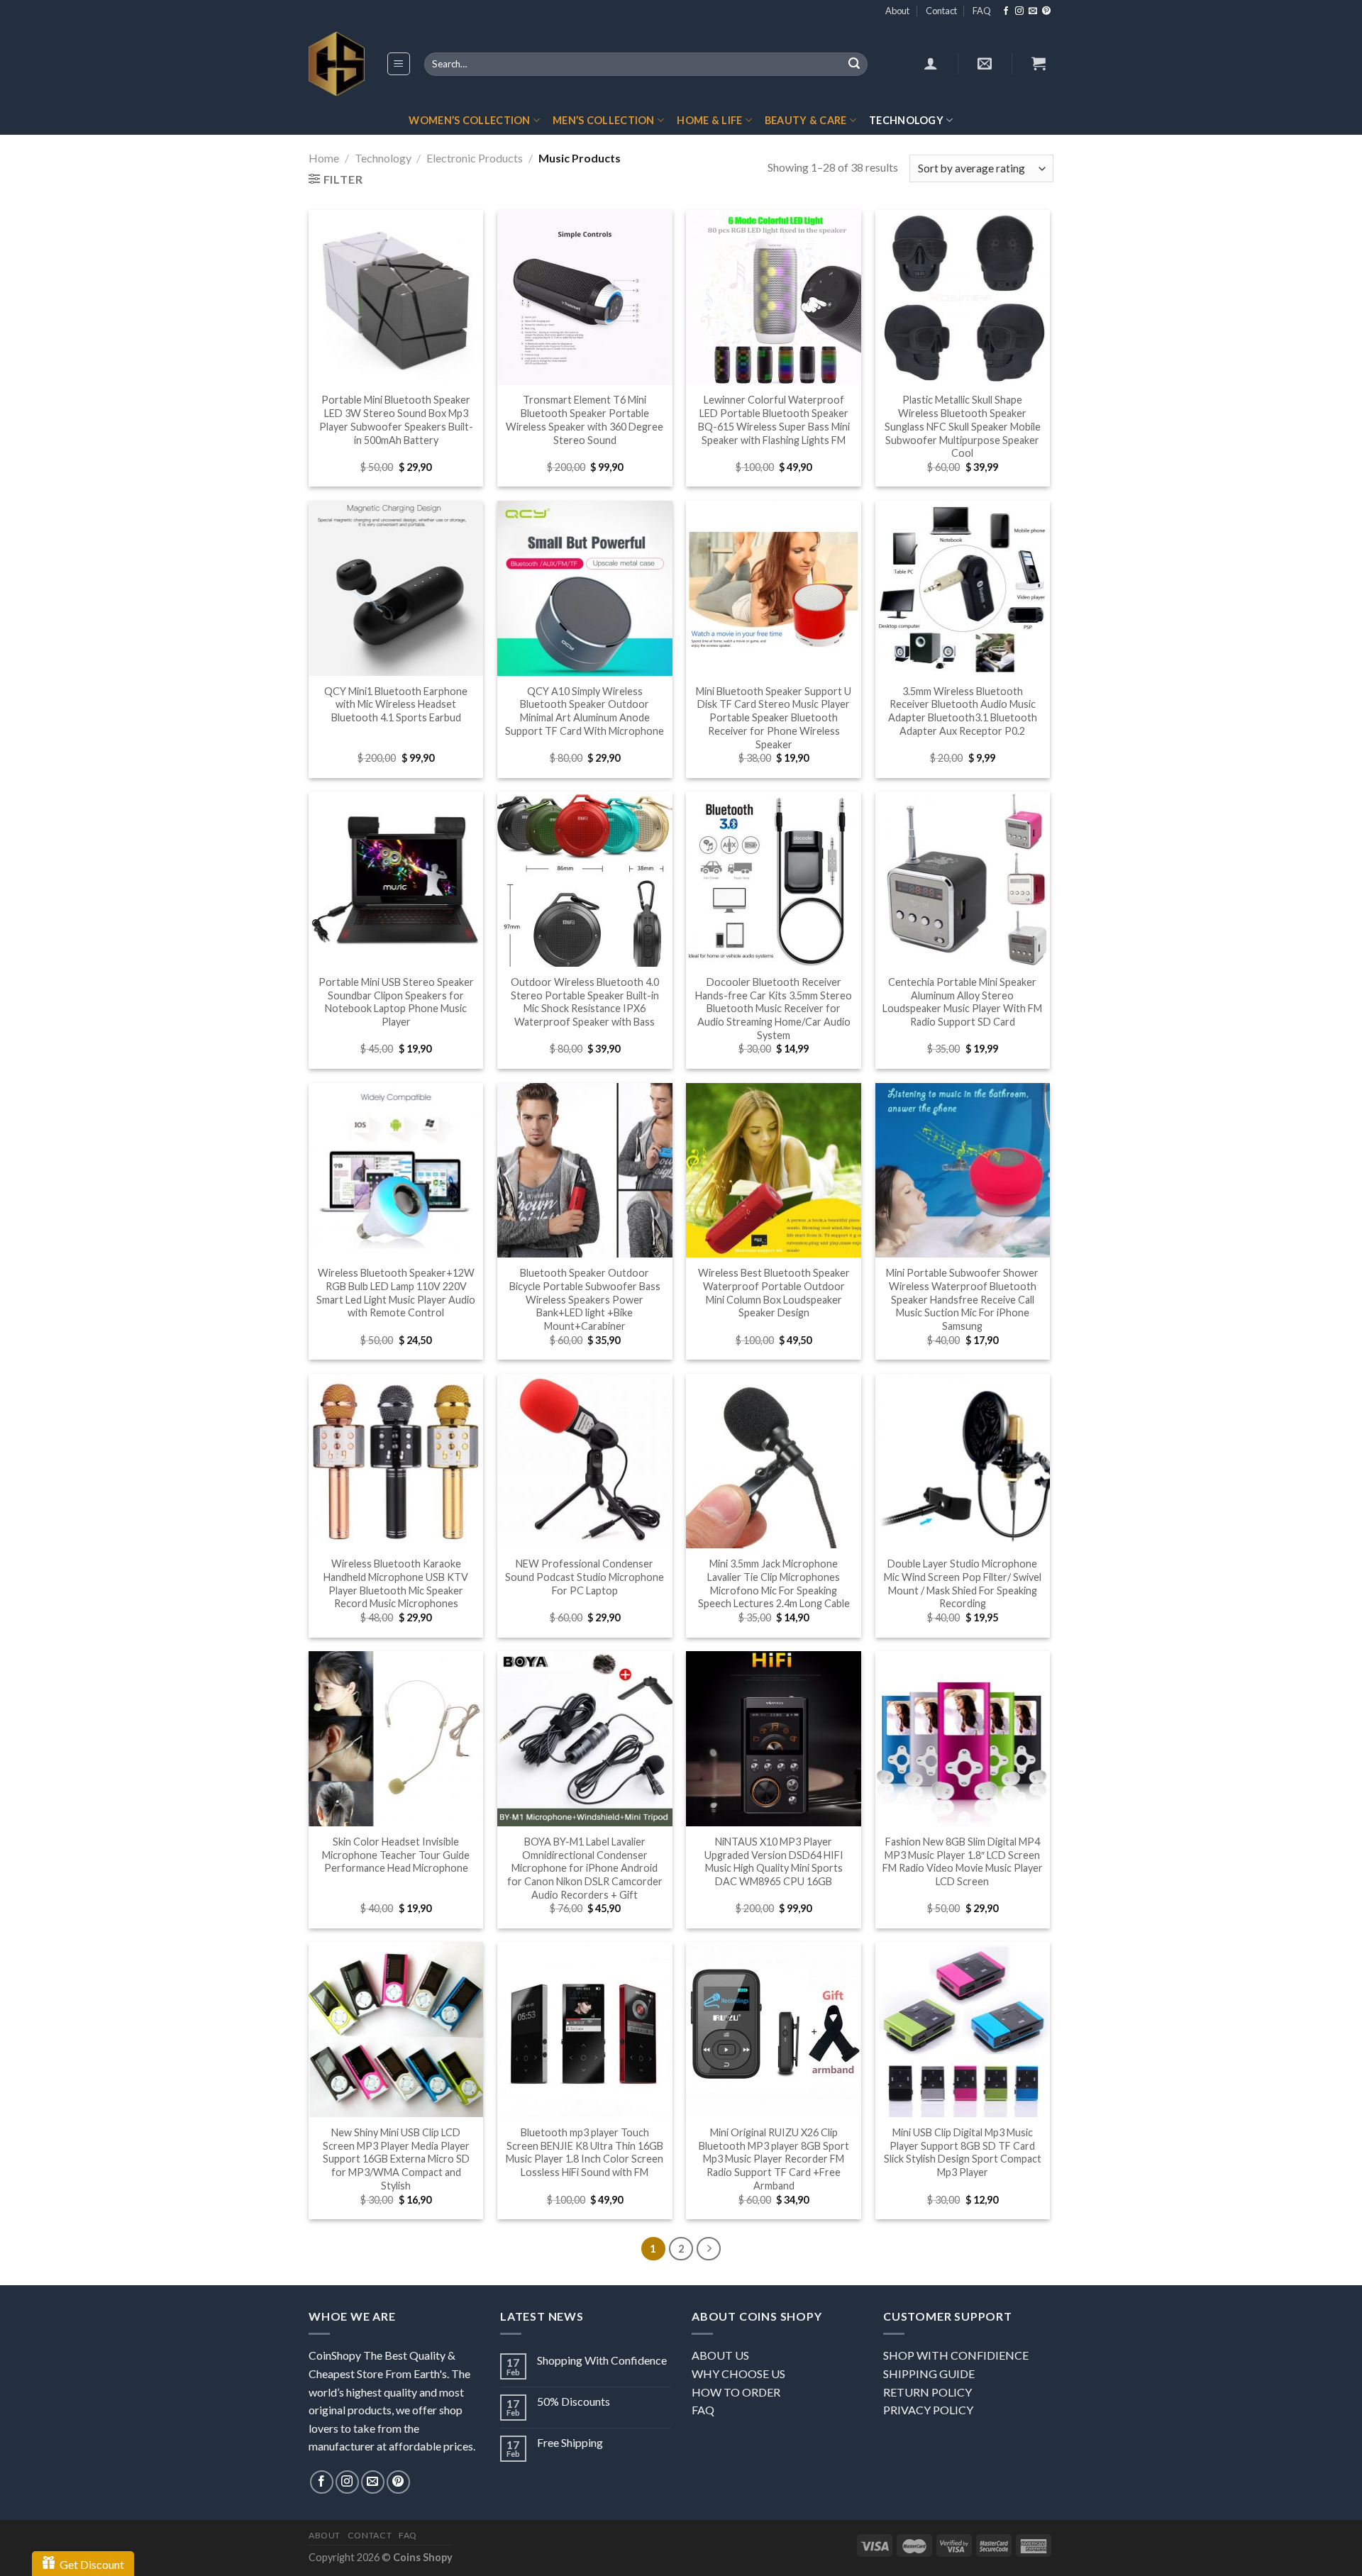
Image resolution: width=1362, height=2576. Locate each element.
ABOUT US (720, 2355)
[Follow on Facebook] (1006, 11)
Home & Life (709, 120)
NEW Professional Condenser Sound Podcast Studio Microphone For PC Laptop (585, 1577)
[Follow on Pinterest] (1046, 11)
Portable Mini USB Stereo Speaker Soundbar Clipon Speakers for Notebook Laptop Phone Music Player (396, 1002)
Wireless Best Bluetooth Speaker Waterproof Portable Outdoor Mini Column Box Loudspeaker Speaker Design (774, 1293)
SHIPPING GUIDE (929, 2374)
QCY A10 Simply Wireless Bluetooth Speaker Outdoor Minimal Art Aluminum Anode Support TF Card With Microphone (585, 711)
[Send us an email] (1033, 11)
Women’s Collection (469, 120)
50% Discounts (574, 2401)
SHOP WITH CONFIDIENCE (956, 2355)
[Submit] (854, 65)
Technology (906, 120)
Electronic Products (475, 158)
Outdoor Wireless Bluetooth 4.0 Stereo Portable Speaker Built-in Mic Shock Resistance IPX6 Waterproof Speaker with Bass (585, 1002)
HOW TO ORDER (736, 2392)
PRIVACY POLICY (928, 2410)
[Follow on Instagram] (1019, 11)
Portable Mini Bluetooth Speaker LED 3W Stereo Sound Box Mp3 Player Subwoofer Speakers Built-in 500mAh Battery (396, 420)
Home (324, 158)
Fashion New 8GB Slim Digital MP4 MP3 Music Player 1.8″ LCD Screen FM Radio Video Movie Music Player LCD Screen (963, 1861)
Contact (941, 11)
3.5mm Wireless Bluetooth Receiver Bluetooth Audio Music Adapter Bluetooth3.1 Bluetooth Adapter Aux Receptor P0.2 (963, 711)
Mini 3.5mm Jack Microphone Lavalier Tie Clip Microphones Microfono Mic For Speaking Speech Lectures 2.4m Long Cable (774, 1583)
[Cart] (1039, 63)
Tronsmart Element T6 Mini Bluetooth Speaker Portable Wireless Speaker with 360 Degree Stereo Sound (585, 420)
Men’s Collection (604, 120)
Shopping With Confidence (602, 2360)
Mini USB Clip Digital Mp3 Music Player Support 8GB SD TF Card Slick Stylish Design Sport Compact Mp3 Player (963, 2152)
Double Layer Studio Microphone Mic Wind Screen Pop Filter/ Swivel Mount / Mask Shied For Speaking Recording (963, 1583)
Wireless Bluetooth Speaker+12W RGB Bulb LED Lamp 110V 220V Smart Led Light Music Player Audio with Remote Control (396, 1293)
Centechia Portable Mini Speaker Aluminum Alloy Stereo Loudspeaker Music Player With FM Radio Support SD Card (962, 1002)
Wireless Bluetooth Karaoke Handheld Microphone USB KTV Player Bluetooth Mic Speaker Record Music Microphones (396, 1583)
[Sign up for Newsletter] (985, 63)
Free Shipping (570, 2442)
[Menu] (399, 64)
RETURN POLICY (928, 2392)
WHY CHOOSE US (738, 2374)
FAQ (982, 11)
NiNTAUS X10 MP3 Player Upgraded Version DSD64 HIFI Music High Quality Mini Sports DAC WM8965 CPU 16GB (774, 1861)
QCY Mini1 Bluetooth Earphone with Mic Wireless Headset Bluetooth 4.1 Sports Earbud (396, 704)
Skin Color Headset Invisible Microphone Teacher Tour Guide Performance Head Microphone (396, 1855)
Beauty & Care (806, 120)
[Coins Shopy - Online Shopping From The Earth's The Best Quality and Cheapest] (337, 64)
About (897, 11)
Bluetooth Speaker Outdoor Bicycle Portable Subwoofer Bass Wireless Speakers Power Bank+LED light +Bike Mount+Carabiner (585, 1299)
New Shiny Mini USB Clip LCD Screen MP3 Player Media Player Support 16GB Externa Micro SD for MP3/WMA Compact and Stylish (396, 2159)
